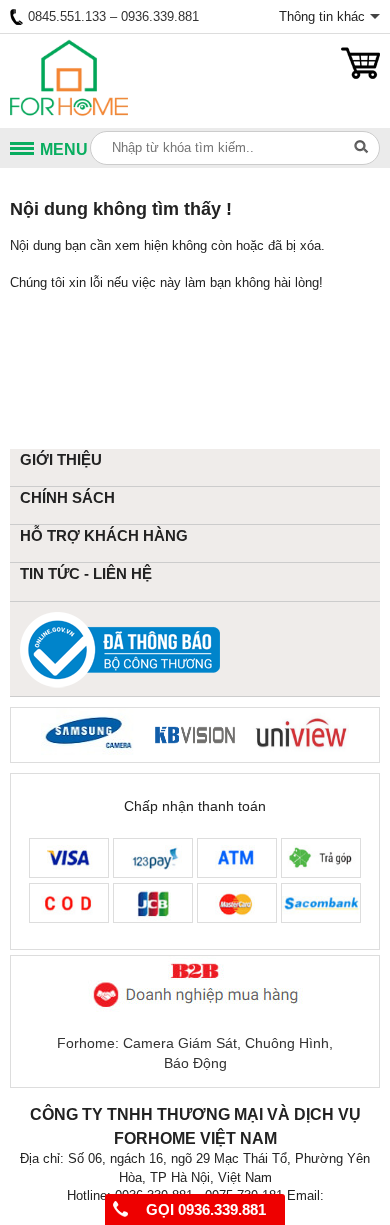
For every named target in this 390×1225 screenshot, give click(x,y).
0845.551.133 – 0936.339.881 (113, 16)
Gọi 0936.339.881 (204, 1209)
